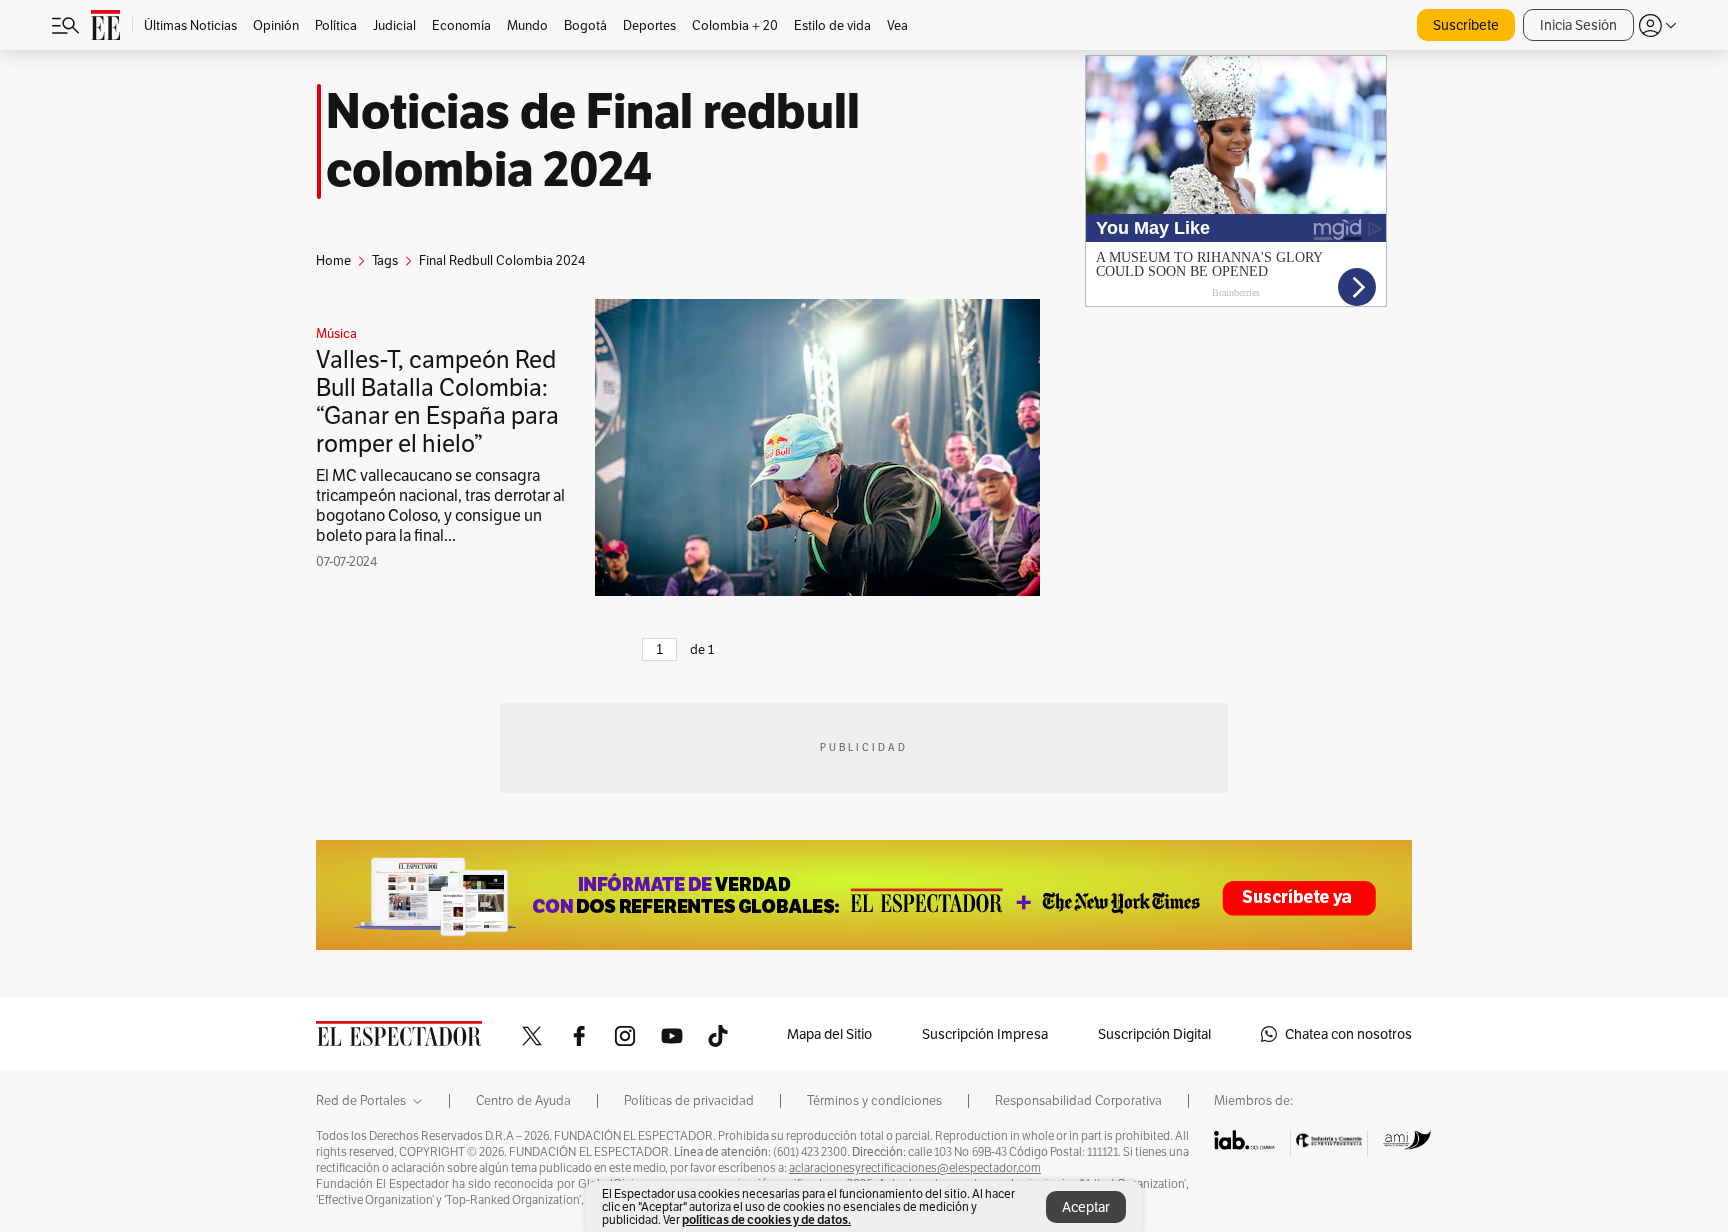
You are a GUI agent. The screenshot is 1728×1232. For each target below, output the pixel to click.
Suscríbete (1466, 25)
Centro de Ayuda (523, 1101)
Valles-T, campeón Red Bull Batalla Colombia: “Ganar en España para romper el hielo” (437, 401)
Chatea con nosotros (1348, 1034)
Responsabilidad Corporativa (1078, 1101)
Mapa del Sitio (829, 1034)
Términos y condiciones (874, 1101)
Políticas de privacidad (689, 1101)
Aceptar (1086, 1207)
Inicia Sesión (1578, 25)
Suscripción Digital (1154, 1034)
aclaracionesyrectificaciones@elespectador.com (915, 1168)
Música (336, 334)
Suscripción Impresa (985, 1034)
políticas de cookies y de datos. (766, 1219)
